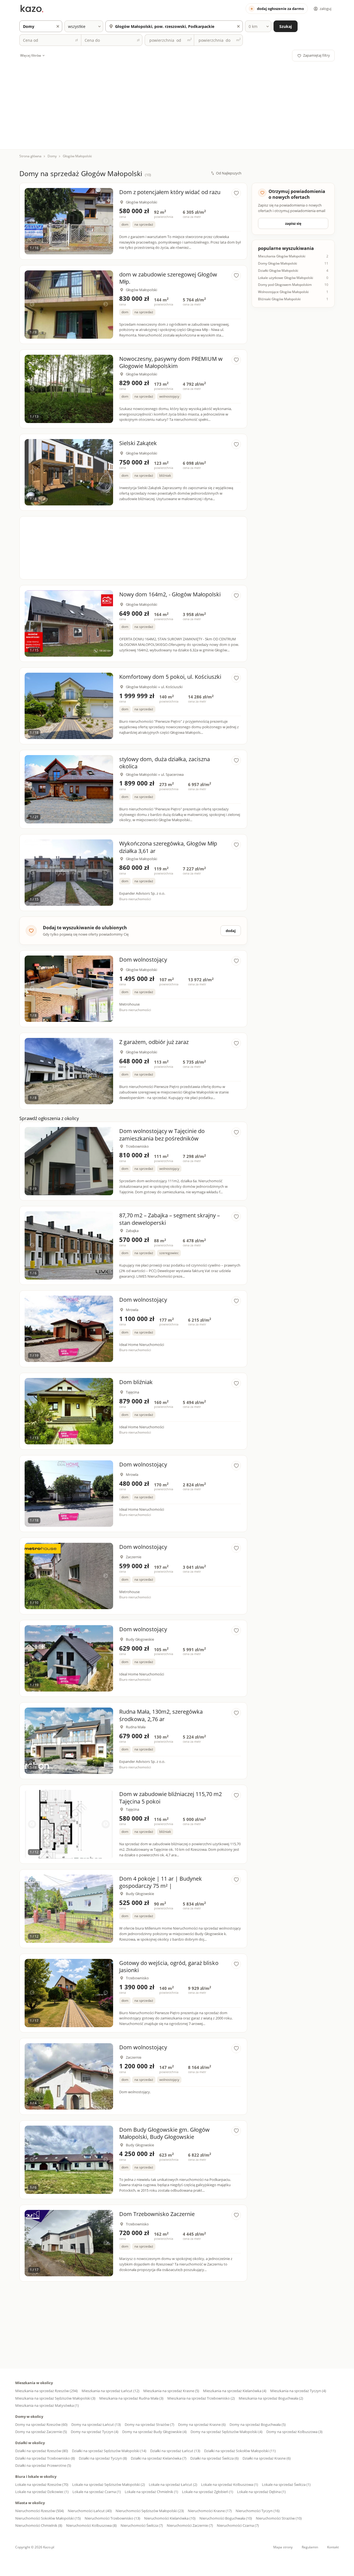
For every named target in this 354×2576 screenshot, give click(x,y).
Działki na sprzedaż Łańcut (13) (175, 2451)
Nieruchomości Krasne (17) (210, 2511)
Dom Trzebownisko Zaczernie (157, 2214)
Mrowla (132, 1310)
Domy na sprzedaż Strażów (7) (149, 2424)
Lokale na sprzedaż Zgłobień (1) (208, 2492)
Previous (32, 221)
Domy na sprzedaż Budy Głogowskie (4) (154, 2432)
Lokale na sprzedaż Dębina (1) (261, 2492)
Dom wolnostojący (143, 960)
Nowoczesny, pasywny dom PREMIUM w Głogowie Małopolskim (171, 362)
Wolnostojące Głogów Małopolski (283, 292)
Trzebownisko (137, 1146)
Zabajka (132, 1231)
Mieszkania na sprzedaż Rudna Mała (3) (131, 2398)
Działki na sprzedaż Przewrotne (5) (43, 2465)
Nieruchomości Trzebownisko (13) (112, 2518)
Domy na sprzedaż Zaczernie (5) (41, 2432)
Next (106, 221)
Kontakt (333, 2547)
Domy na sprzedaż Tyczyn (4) (95, 2432)
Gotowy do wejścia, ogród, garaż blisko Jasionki (169, 1966)
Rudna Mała (136, 1727)
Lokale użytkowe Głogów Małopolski (286, 278)
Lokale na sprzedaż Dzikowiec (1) (42, 2492)
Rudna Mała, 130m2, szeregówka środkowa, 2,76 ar (161, 1715)
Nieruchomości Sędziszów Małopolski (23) (150, 2511)
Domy (52, 156)
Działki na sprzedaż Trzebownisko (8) (45, 2458)
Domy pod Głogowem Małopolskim (285, 285)
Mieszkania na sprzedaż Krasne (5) (171, 2391)
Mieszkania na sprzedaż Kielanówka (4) (235, 2391)
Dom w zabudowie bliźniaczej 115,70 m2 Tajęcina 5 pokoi (171, 1798)
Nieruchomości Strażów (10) (279, 2518)
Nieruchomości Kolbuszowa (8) (91, 2525)
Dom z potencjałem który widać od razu (170, 192)
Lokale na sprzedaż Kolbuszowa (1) (230, 2484)
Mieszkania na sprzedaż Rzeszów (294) (46, 2391)
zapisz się (293, 223)
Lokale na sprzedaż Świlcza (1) (286, 2484)
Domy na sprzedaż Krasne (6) (202, 2424)
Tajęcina (132, 1392)
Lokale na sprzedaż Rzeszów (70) (42, 2484)
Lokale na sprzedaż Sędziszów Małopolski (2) (109, 2484)
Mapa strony (283, 2547)
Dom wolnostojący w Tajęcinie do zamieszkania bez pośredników (162, 1135)
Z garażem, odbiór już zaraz (154, 1042)
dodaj (231, 931)
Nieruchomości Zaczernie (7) (190, 2525)
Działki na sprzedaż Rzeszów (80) (42, 2451)
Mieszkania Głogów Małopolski (282, 256)
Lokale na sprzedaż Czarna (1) (97, 2492)
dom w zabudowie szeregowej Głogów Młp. (168, 278)
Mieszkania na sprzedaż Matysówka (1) (47, 2405)
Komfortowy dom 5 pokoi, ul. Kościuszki (170, 677)
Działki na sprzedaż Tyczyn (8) (103, 2458)
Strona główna (30, 156)
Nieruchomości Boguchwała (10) (226, 2518)
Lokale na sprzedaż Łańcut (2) (173, 2484)
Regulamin (310, 2547)
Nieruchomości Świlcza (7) (142, 2525)
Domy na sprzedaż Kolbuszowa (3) (294, 2432)
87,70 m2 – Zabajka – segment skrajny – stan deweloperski (170, 1219)
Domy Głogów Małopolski (278, 263)
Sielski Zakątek (138, 443)
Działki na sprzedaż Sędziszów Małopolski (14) (109, 2451)
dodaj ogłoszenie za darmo (280, 9)
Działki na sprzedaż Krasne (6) (267, 2458)
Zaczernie (134, 1557)
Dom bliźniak (136, 1382)
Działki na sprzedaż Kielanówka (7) (159, 2458)
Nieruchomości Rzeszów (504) (40, 2511)
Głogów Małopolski (77, 156)
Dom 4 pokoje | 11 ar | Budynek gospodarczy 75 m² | (161, 1882)
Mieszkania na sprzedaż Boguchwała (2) (271, 2398)
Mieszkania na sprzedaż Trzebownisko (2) (201, 2398)
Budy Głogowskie (140, 1639)
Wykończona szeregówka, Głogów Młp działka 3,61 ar (168, 847)
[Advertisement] (177, 103)
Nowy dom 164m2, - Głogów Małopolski (170, 594)
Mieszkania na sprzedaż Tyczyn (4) (298, 2391)
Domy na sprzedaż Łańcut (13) (96, 2424)
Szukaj (286, 26)
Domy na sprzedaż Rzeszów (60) (41, 2424)
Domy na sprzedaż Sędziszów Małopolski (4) (227, 2432)
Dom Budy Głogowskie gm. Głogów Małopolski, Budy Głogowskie (164, 2133)
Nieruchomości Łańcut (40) (90, 2511)
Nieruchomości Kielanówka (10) (170, 2518)
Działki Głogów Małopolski (278, 271)
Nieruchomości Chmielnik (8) (39, 2525)
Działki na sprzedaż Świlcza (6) (214, 2458)
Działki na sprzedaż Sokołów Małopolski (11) (240, 2451)
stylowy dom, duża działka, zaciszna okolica (165, 763)
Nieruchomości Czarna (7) (238, 2525)
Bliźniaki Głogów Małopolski (279, 299)
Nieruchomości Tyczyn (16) (258, 2511)
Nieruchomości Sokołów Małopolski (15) (48, 2518)
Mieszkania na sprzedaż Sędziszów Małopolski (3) (55, 2398)
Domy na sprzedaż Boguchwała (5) (258, 2424)
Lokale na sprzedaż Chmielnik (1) (151, 2492)
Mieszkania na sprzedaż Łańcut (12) (110, 2391)
